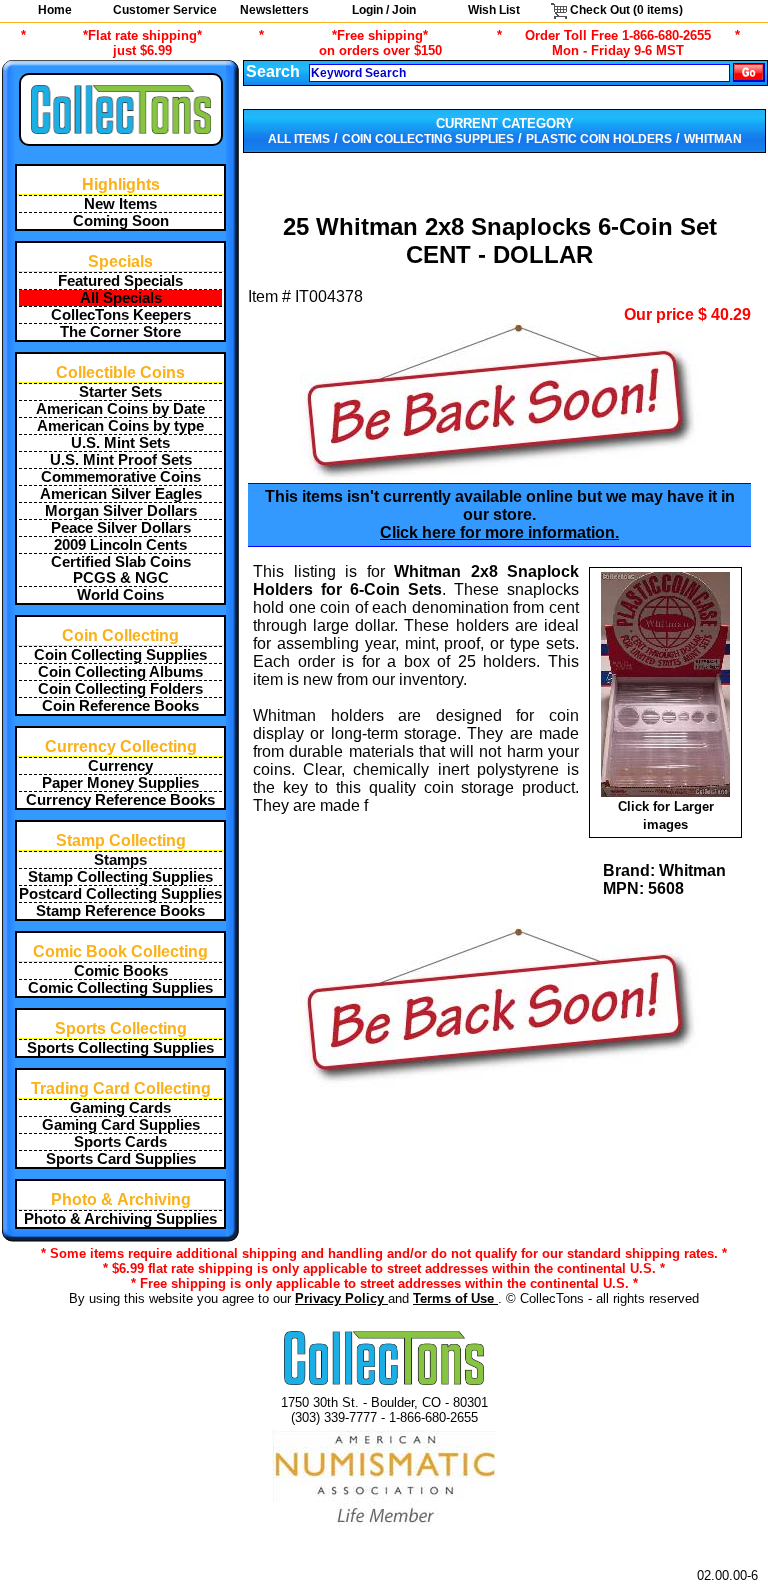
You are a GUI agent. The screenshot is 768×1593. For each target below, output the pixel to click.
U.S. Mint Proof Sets (121, 460)
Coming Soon (121, 221)
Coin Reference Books (120, 706)
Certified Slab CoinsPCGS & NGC (121, 570)
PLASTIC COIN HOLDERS (599, 139)
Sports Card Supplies (121, 1159)
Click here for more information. (499, 532)
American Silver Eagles (121, 494)
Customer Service (165, 10)
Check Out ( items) (625, 10)
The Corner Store (120, 332)
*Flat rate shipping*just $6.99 (142, 43)
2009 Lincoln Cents (120, 545)
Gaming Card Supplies (121, 1125)
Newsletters (274, 10)
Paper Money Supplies (120, 783)
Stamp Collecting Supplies (120, 877)
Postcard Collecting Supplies (120, 894)
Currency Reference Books (120, 800)
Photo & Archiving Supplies (120, 1219)
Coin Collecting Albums (120, 672)
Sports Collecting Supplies (120, 1048)
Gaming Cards (120, 1108)
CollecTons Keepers (121, 315)
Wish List (494, 10)
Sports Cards (120, 1142)
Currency (120, 766)
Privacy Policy (341, 1298)
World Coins (120, 595)
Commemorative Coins (121, 477)
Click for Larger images (666, 815)
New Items (120, 204)
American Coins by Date (120, 409)
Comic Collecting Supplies (120, 988)
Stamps (120, 860)
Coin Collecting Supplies (120, 655)
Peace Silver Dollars (121, 528)
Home (55, 10)
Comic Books (121, 971)
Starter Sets (120, 392)
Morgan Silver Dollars (121, 511)
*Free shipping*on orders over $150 (380, 43)
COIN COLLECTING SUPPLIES (428, 139)
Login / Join (384, 10)
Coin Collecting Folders (120, 689)
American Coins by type (120, 426)
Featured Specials (120, 281)
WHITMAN (713, 139)
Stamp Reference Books (120, 911)
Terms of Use (455, 1298)
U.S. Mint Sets (120, 443)
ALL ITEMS (299, 139)
